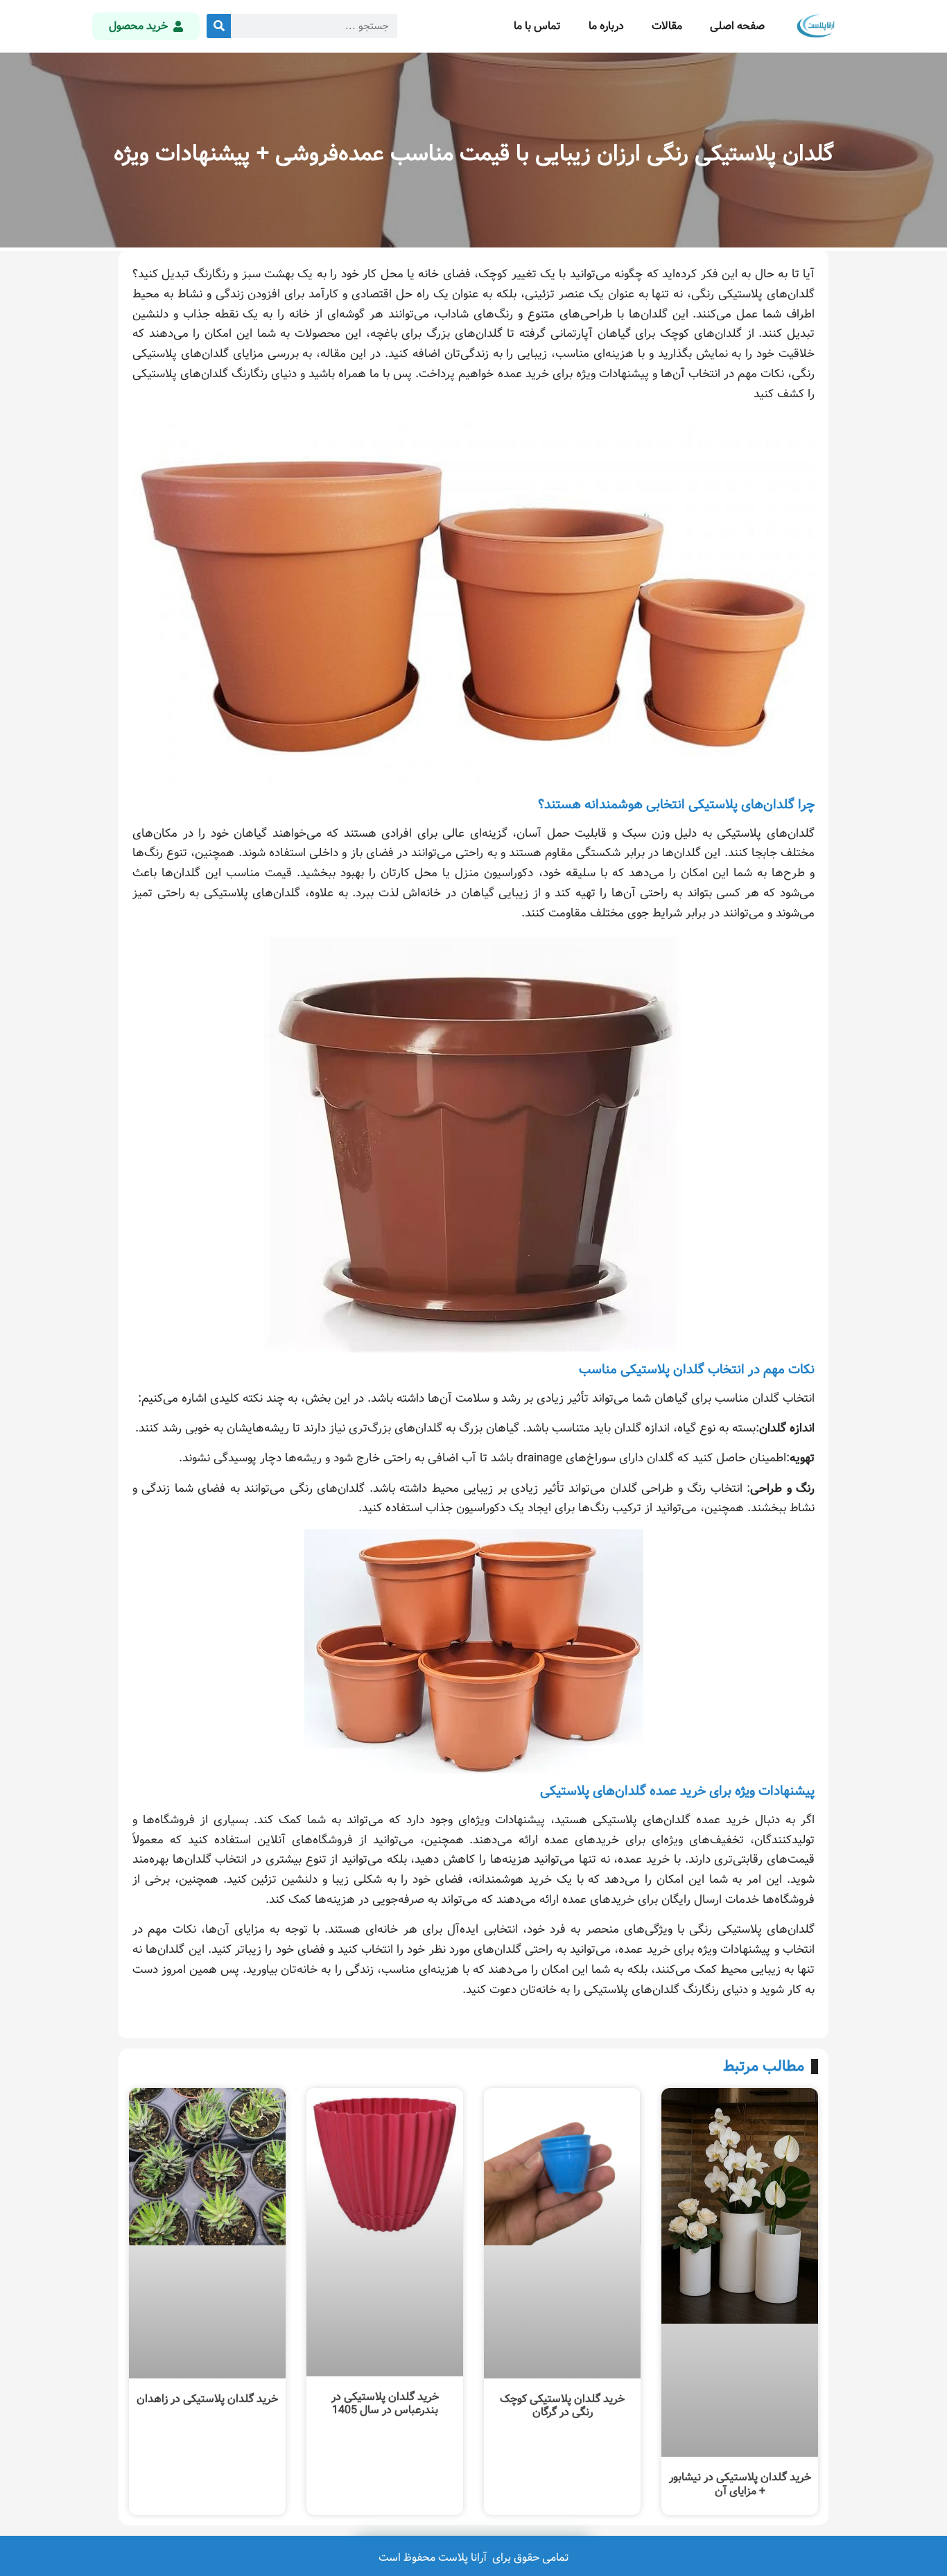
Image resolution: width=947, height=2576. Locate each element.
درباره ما (606, 26)
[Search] (219, 26)
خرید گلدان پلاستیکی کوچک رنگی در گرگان (562, 2405)
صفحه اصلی (737, 26)
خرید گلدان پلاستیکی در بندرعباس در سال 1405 (385, 2403)
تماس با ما (537, 26)
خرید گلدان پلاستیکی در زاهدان (207, 2399)
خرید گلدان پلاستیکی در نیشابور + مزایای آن (740, 2484)
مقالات (667, 26)
